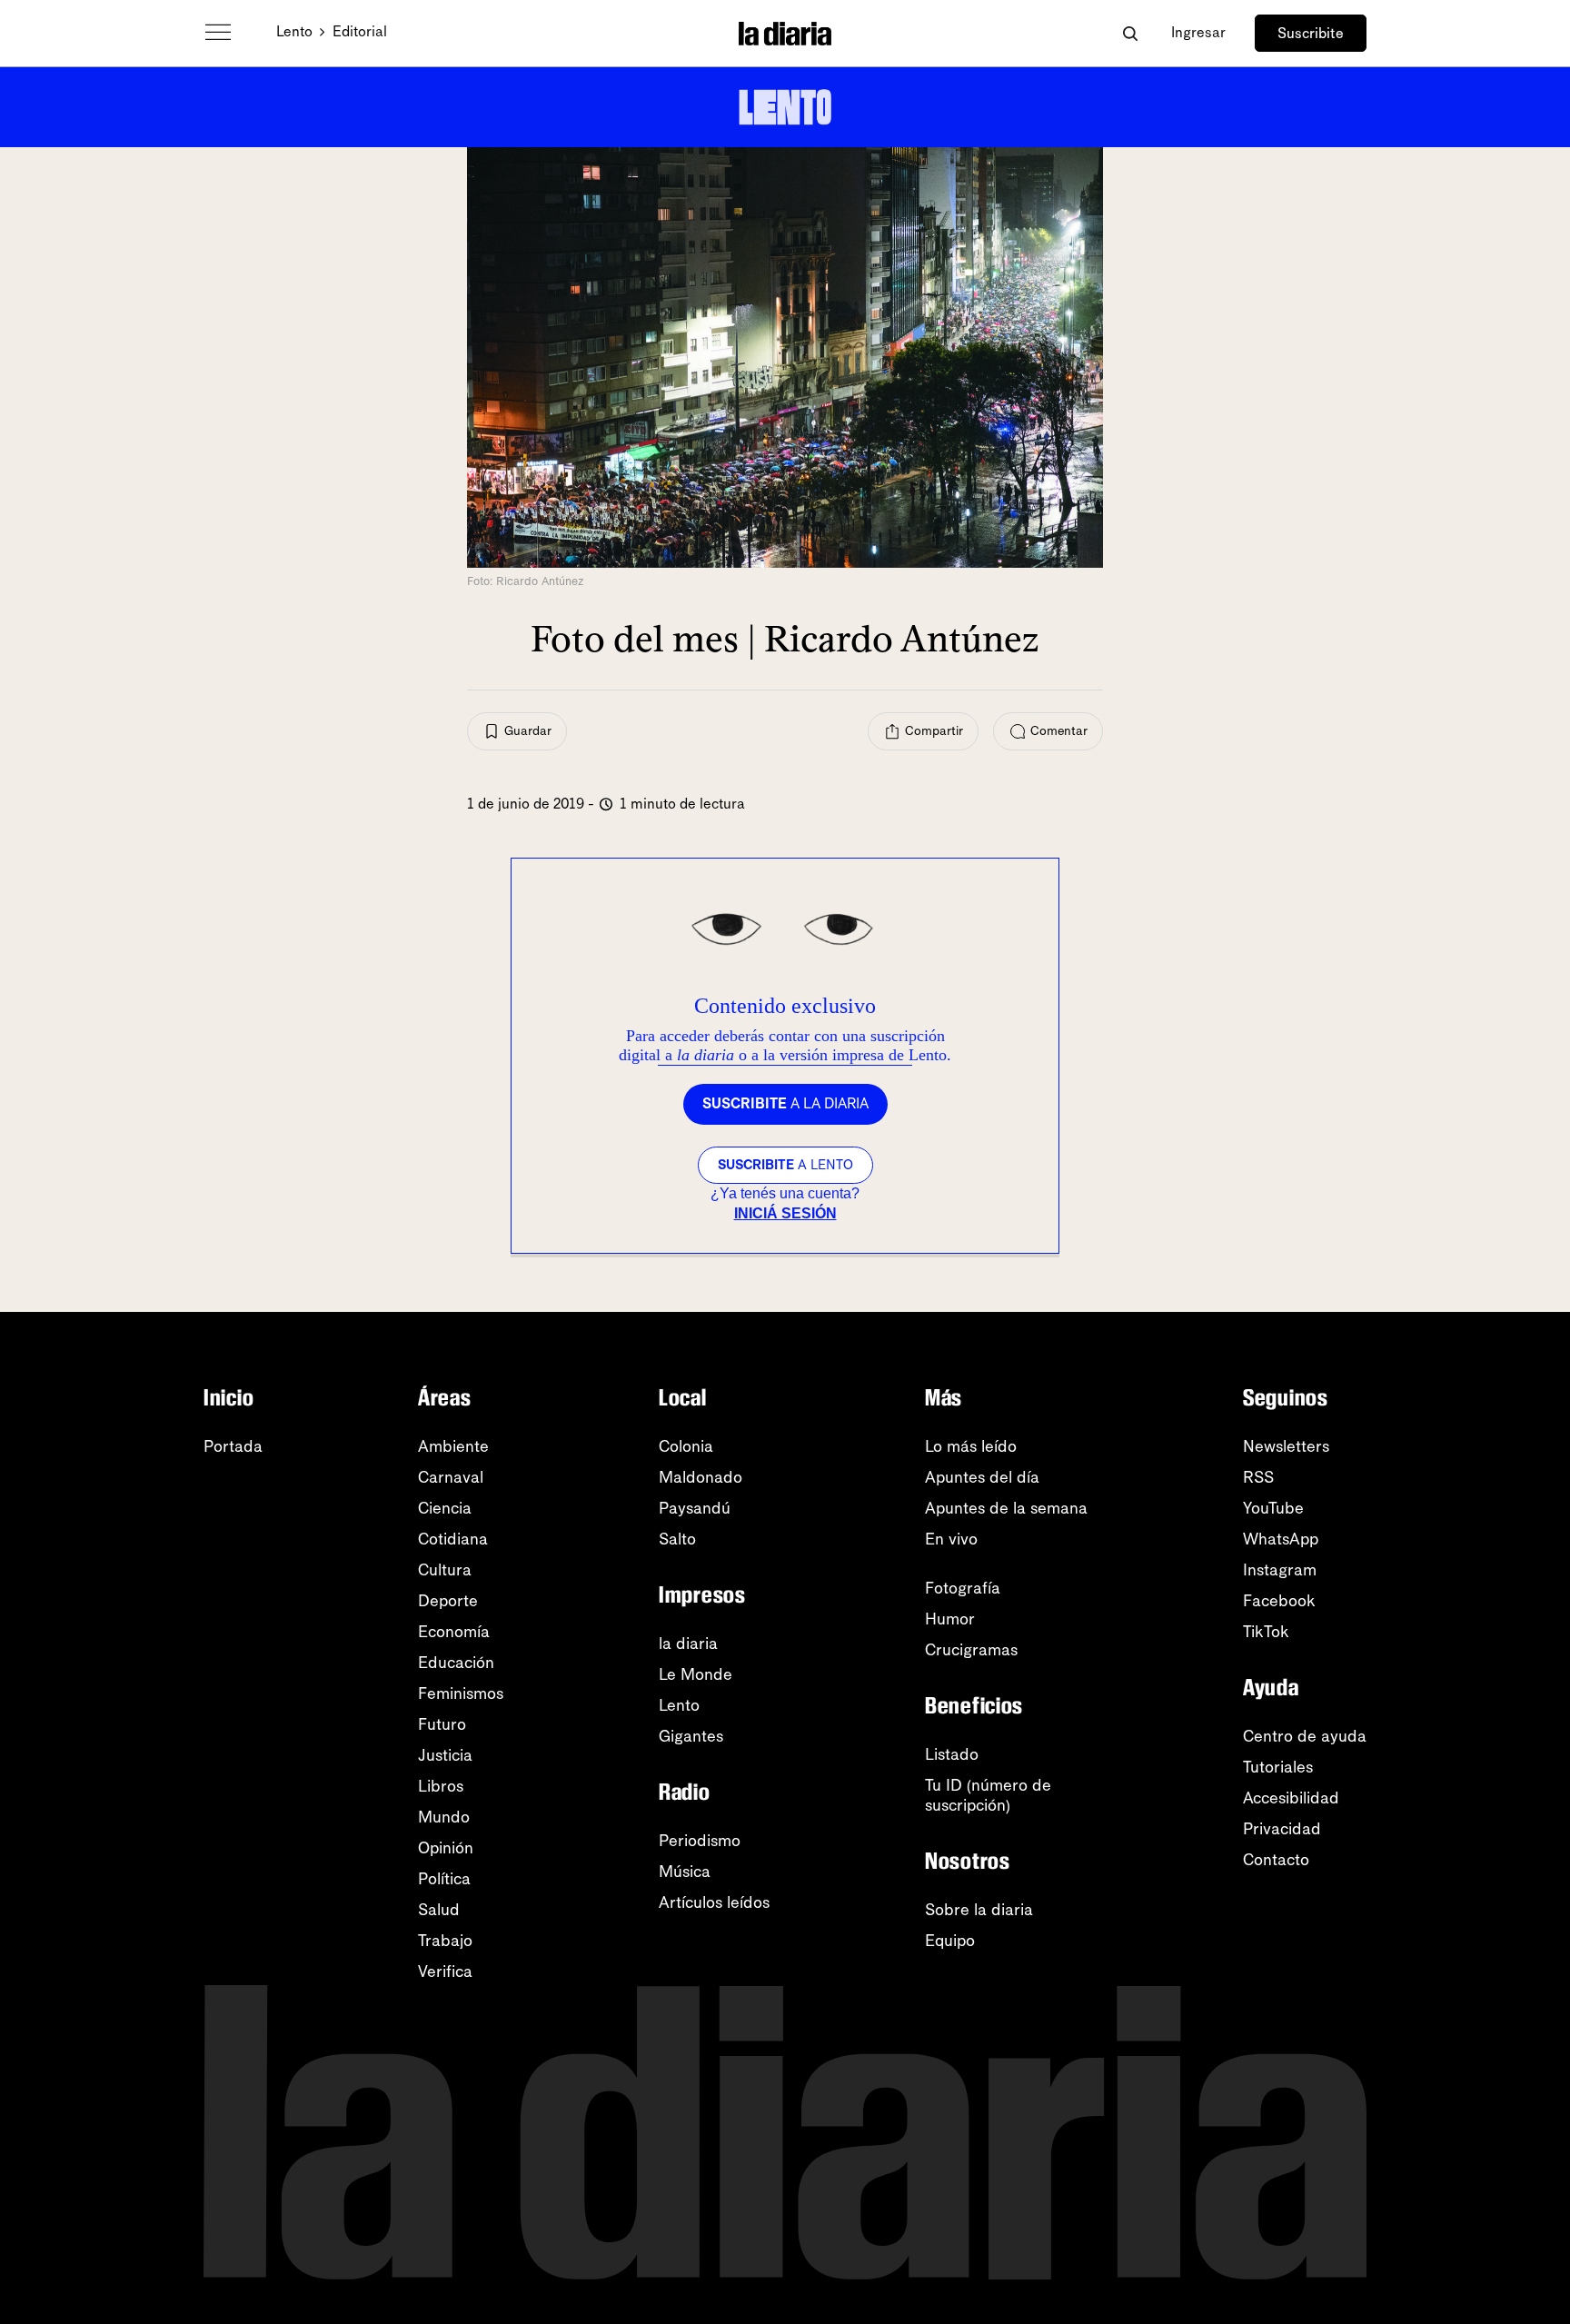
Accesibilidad (1291, 1798)
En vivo (951, 1539)
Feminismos (461, 1693)
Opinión (446, 1848)
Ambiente (453, 1446)
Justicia (445, 1755)
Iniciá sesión (785, 1213)
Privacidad (1282, 1829)
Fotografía (963, 1588)
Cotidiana (453, 1539)
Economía (454, 1632)
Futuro (442, 1724)
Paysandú (695, 1508)
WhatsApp (1281, 1539)
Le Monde (696, 1674)
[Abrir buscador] (1130, 33)
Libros (441, 1786)
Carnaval (451, 1477)
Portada (233, 1446)
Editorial (360, 31)
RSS (1258, 1477)
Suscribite (1311, 33)
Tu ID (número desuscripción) (988, 1795)
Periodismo (700, 1841)
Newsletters (1286, 1446)
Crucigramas (971, 1650)
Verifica (445, 1971)
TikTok (1266, 1632)
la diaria (688, 1644)
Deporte (448, 1601)
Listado (952, 1754)
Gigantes (691, 1736)
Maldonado (701, 1477)
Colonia (686, 1446)
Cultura (445, 1570)
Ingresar (1198, 32)
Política (444, 1879)
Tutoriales (1278, 1767)
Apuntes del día (982, 1477)
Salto (677, 1539)
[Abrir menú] (218, 33)
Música (685, 1872)
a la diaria (785, 1103)
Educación (456, 1663)
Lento (294, 31)
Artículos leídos (714, 1902)
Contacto (1276, 1860)
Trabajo (445, 1941)
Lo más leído (971, 1446)
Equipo (950, 1941)
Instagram (1280, 1570)
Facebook (1279, 1601)
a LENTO (785, 1165)
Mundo (444, 1817)
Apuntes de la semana (1006, 1508)
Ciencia (445, 1508)
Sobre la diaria (979, 1910)
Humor (950, 1619)
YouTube (1273, 1508)
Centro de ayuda (1305, 1736)
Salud (439, 1910)
